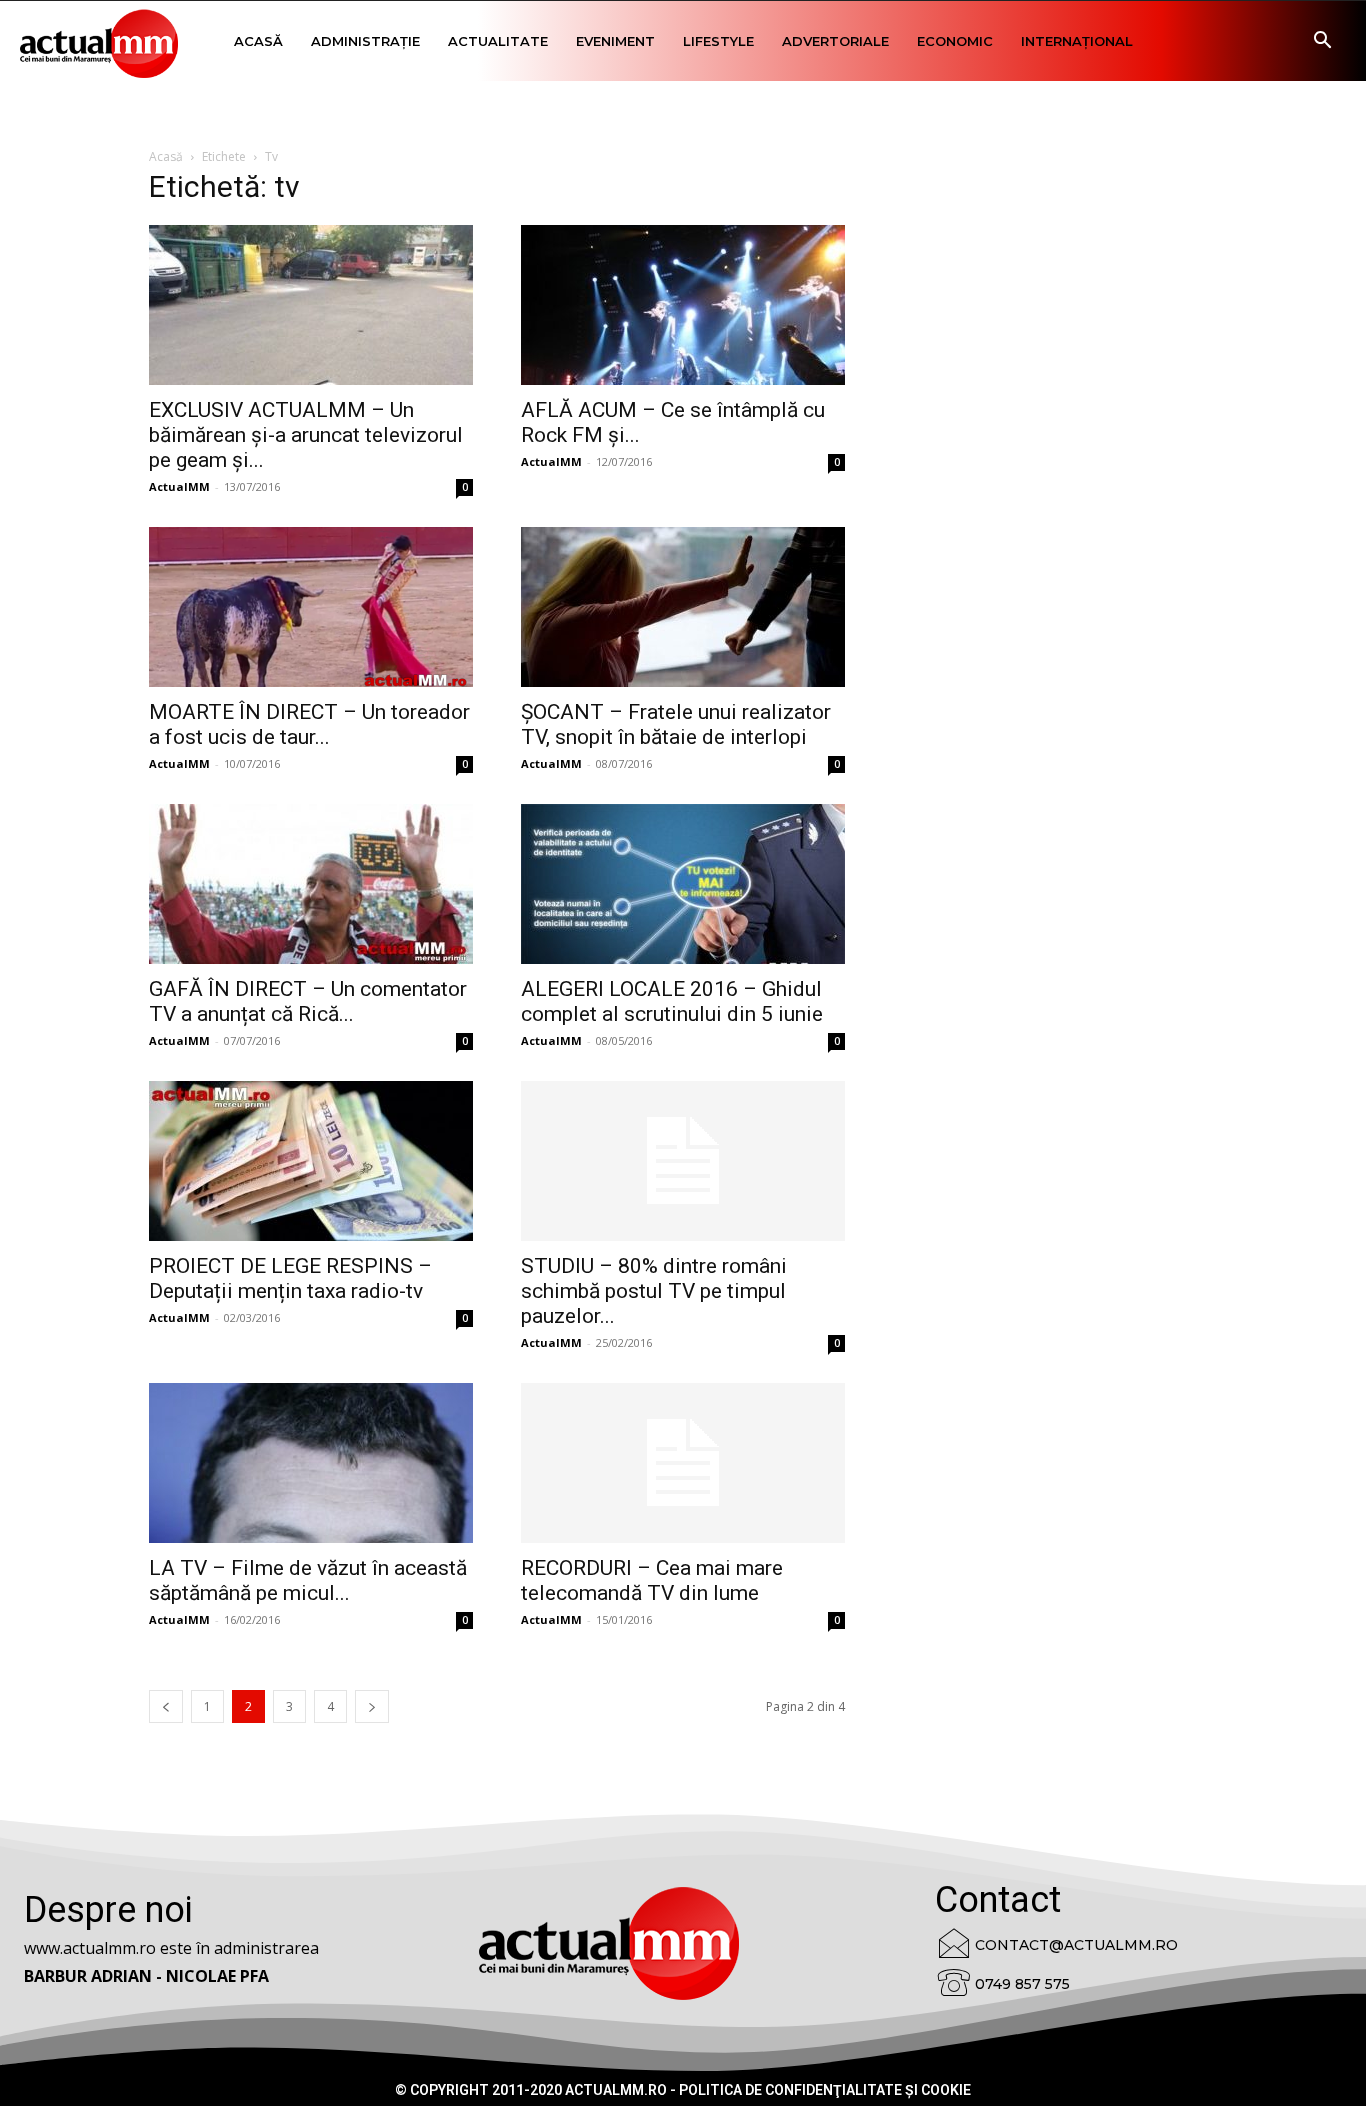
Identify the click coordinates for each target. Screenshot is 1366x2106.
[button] (1322, 42)
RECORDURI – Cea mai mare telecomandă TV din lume (652, 1580)
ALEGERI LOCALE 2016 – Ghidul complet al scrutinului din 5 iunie (672, 1001)
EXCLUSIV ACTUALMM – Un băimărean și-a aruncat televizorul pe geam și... (306, 435)
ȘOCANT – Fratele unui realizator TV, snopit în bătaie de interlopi (676, 724)
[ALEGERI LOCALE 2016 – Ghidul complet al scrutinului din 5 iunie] (683, 884)
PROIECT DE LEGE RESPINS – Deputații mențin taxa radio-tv (290, 1278)
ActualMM (179, 486)
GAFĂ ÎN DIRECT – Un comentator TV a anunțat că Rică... (308, 1001)
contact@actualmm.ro (1076, 1945)
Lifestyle (718, 41)
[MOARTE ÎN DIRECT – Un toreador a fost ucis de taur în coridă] (311, 607)
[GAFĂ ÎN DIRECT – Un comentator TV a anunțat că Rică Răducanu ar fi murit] (311, 884)
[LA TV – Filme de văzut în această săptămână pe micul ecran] (311, 1463)
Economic (955, 41)
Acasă (258, 41)
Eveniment (615, 41)
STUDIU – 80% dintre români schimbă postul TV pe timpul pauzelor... (654, 1291)
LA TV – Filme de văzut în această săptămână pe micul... (308, 1580)
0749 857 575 (1022, 1984)
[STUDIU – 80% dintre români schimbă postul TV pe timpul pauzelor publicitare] (683, 1161)
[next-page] (372, 1706)
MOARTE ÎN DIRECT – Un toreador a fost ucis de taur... (309, 724)
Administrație (365, 41)
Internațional (1077, 41)
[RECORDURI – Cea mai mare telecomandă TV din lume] (683, 1463)
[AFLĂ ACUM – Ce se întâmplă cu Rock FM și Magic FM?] (683, 305)
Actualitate (498, 41)
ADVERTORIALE (835, 41)
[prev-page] (166, 1706)
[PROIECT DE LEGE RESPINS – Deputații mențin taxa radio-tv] (311, 1161)
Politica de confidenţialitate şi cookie (825, 2090)
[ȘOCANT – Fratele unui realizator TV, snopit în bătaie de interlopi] (683, 607)
